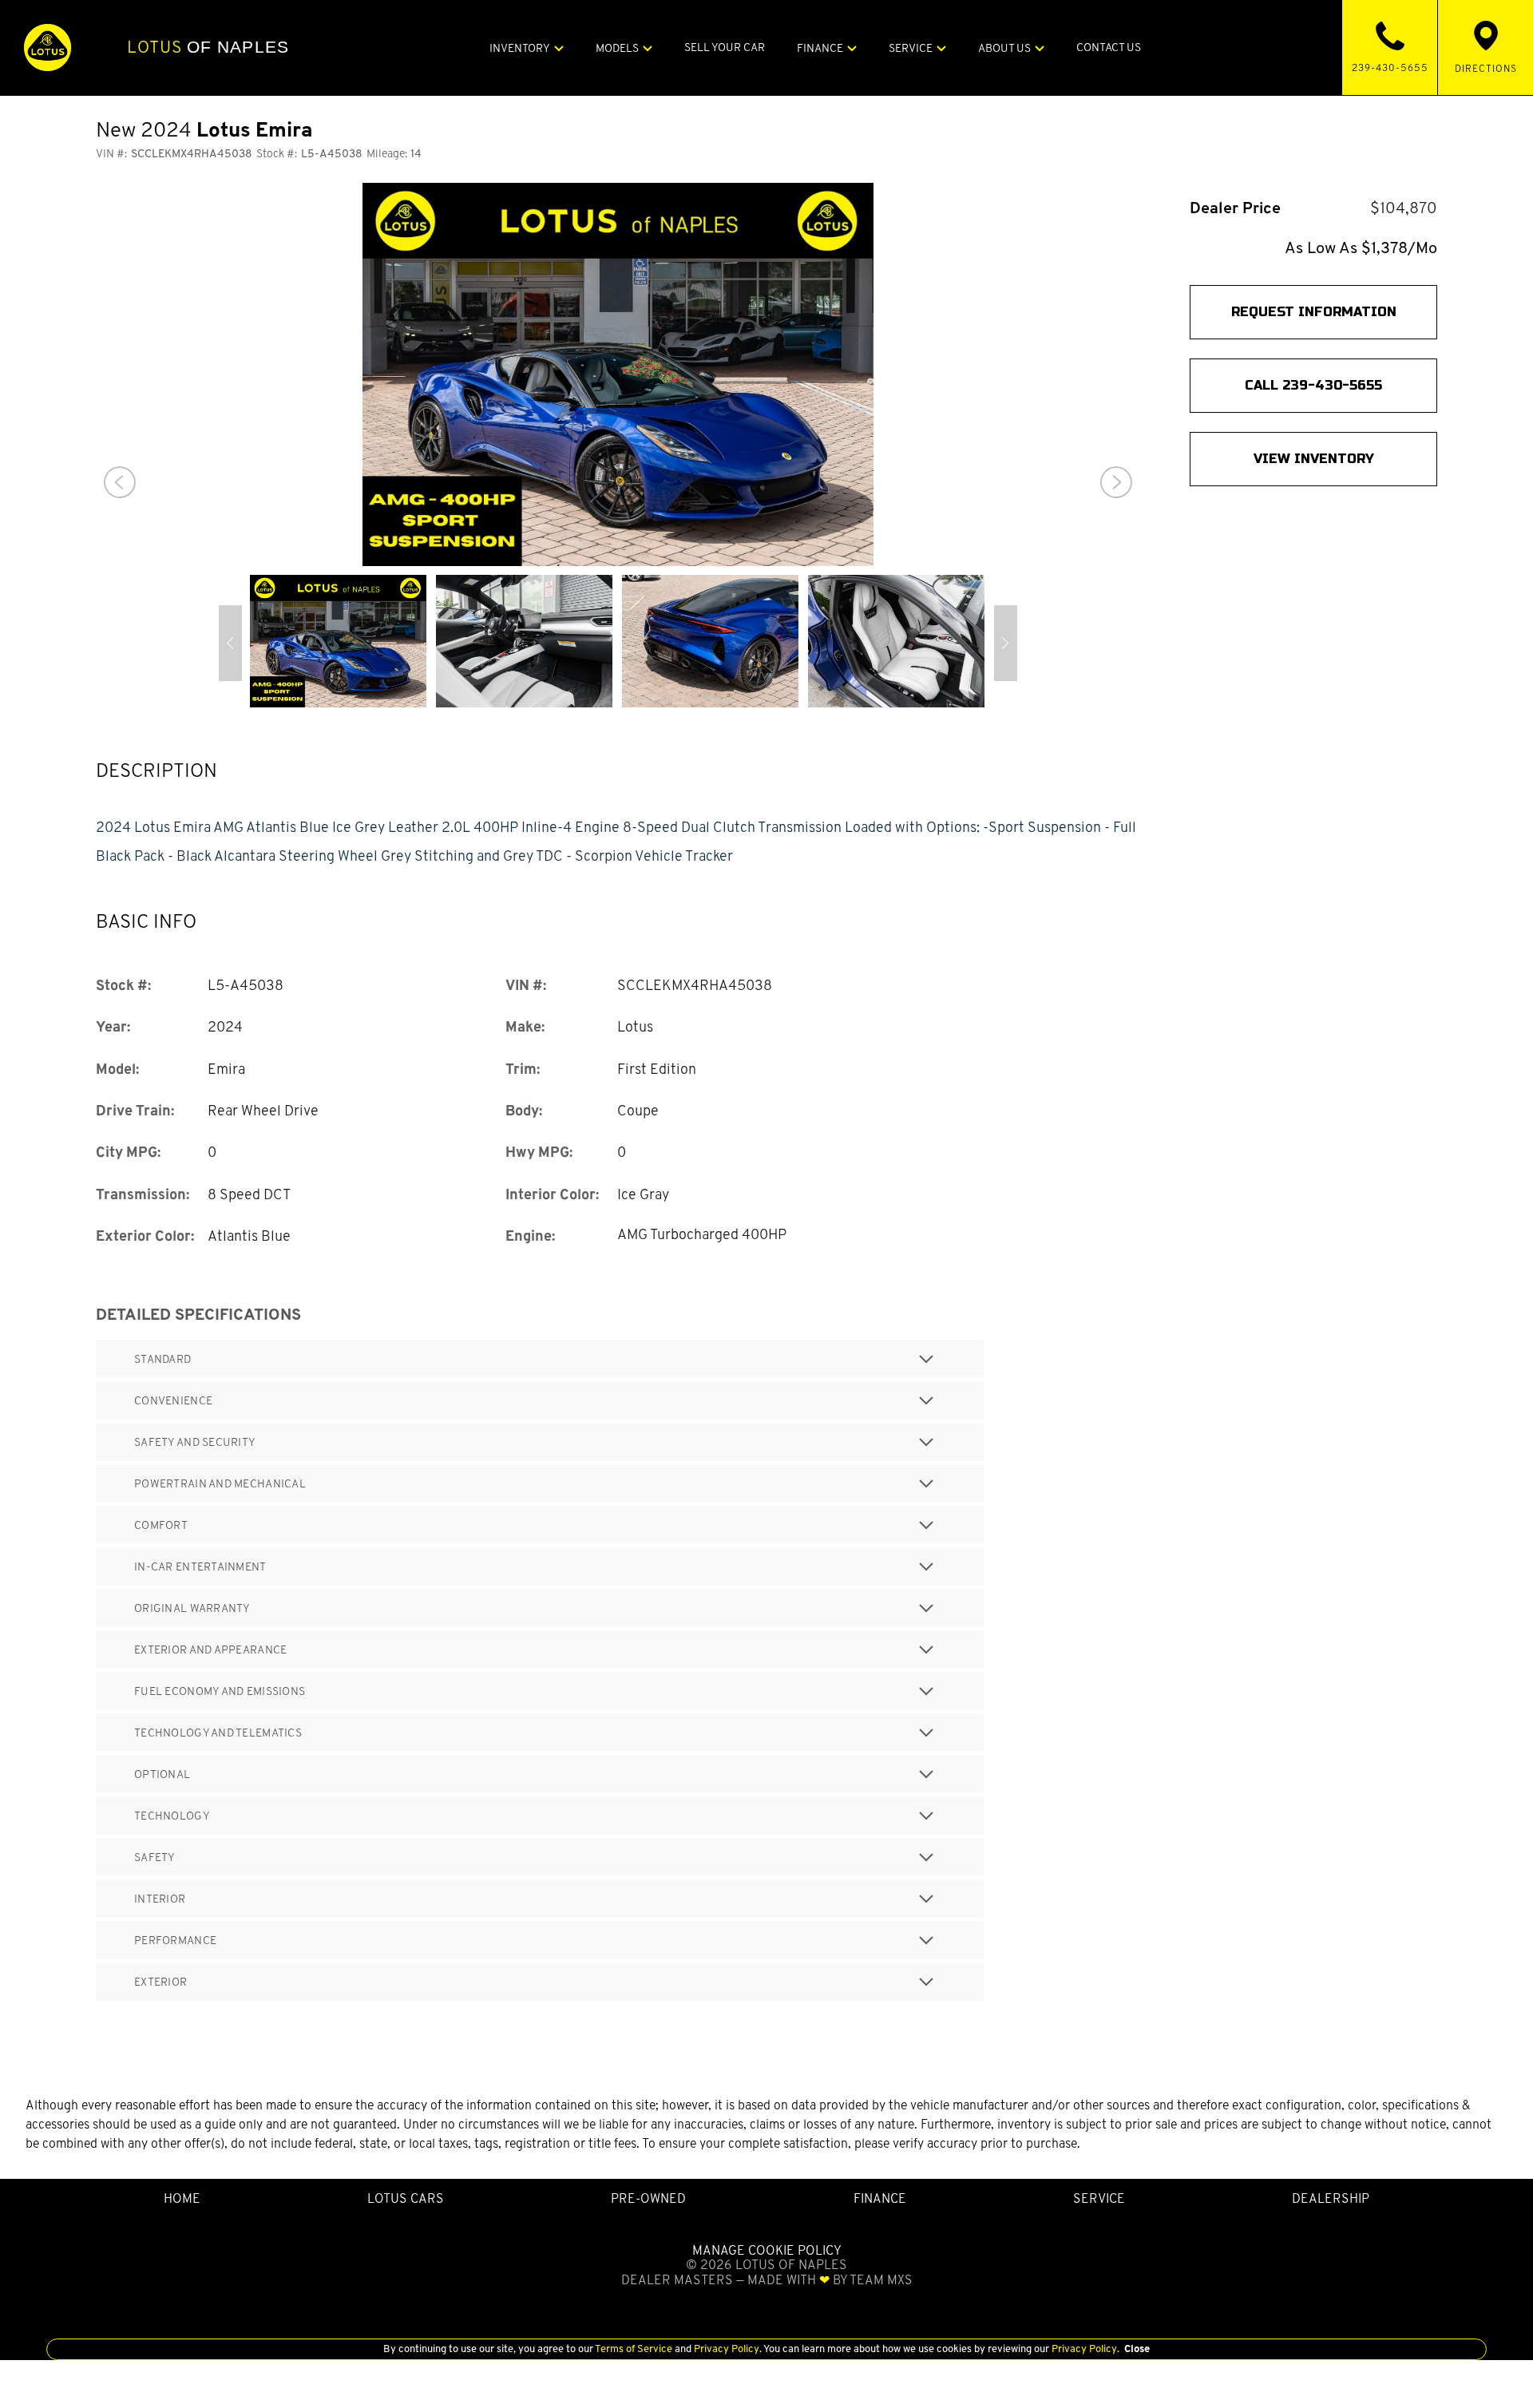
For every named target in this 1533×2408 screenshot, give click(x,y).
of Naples (208, 47)
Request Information (1314, 312)
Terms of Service (634, 2349)
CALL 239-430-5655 (1313, 385)
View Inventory (1314, 459)
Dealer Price (1235, 208)
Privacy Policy (725, 2349)
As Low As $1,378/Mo (1361, 248)
